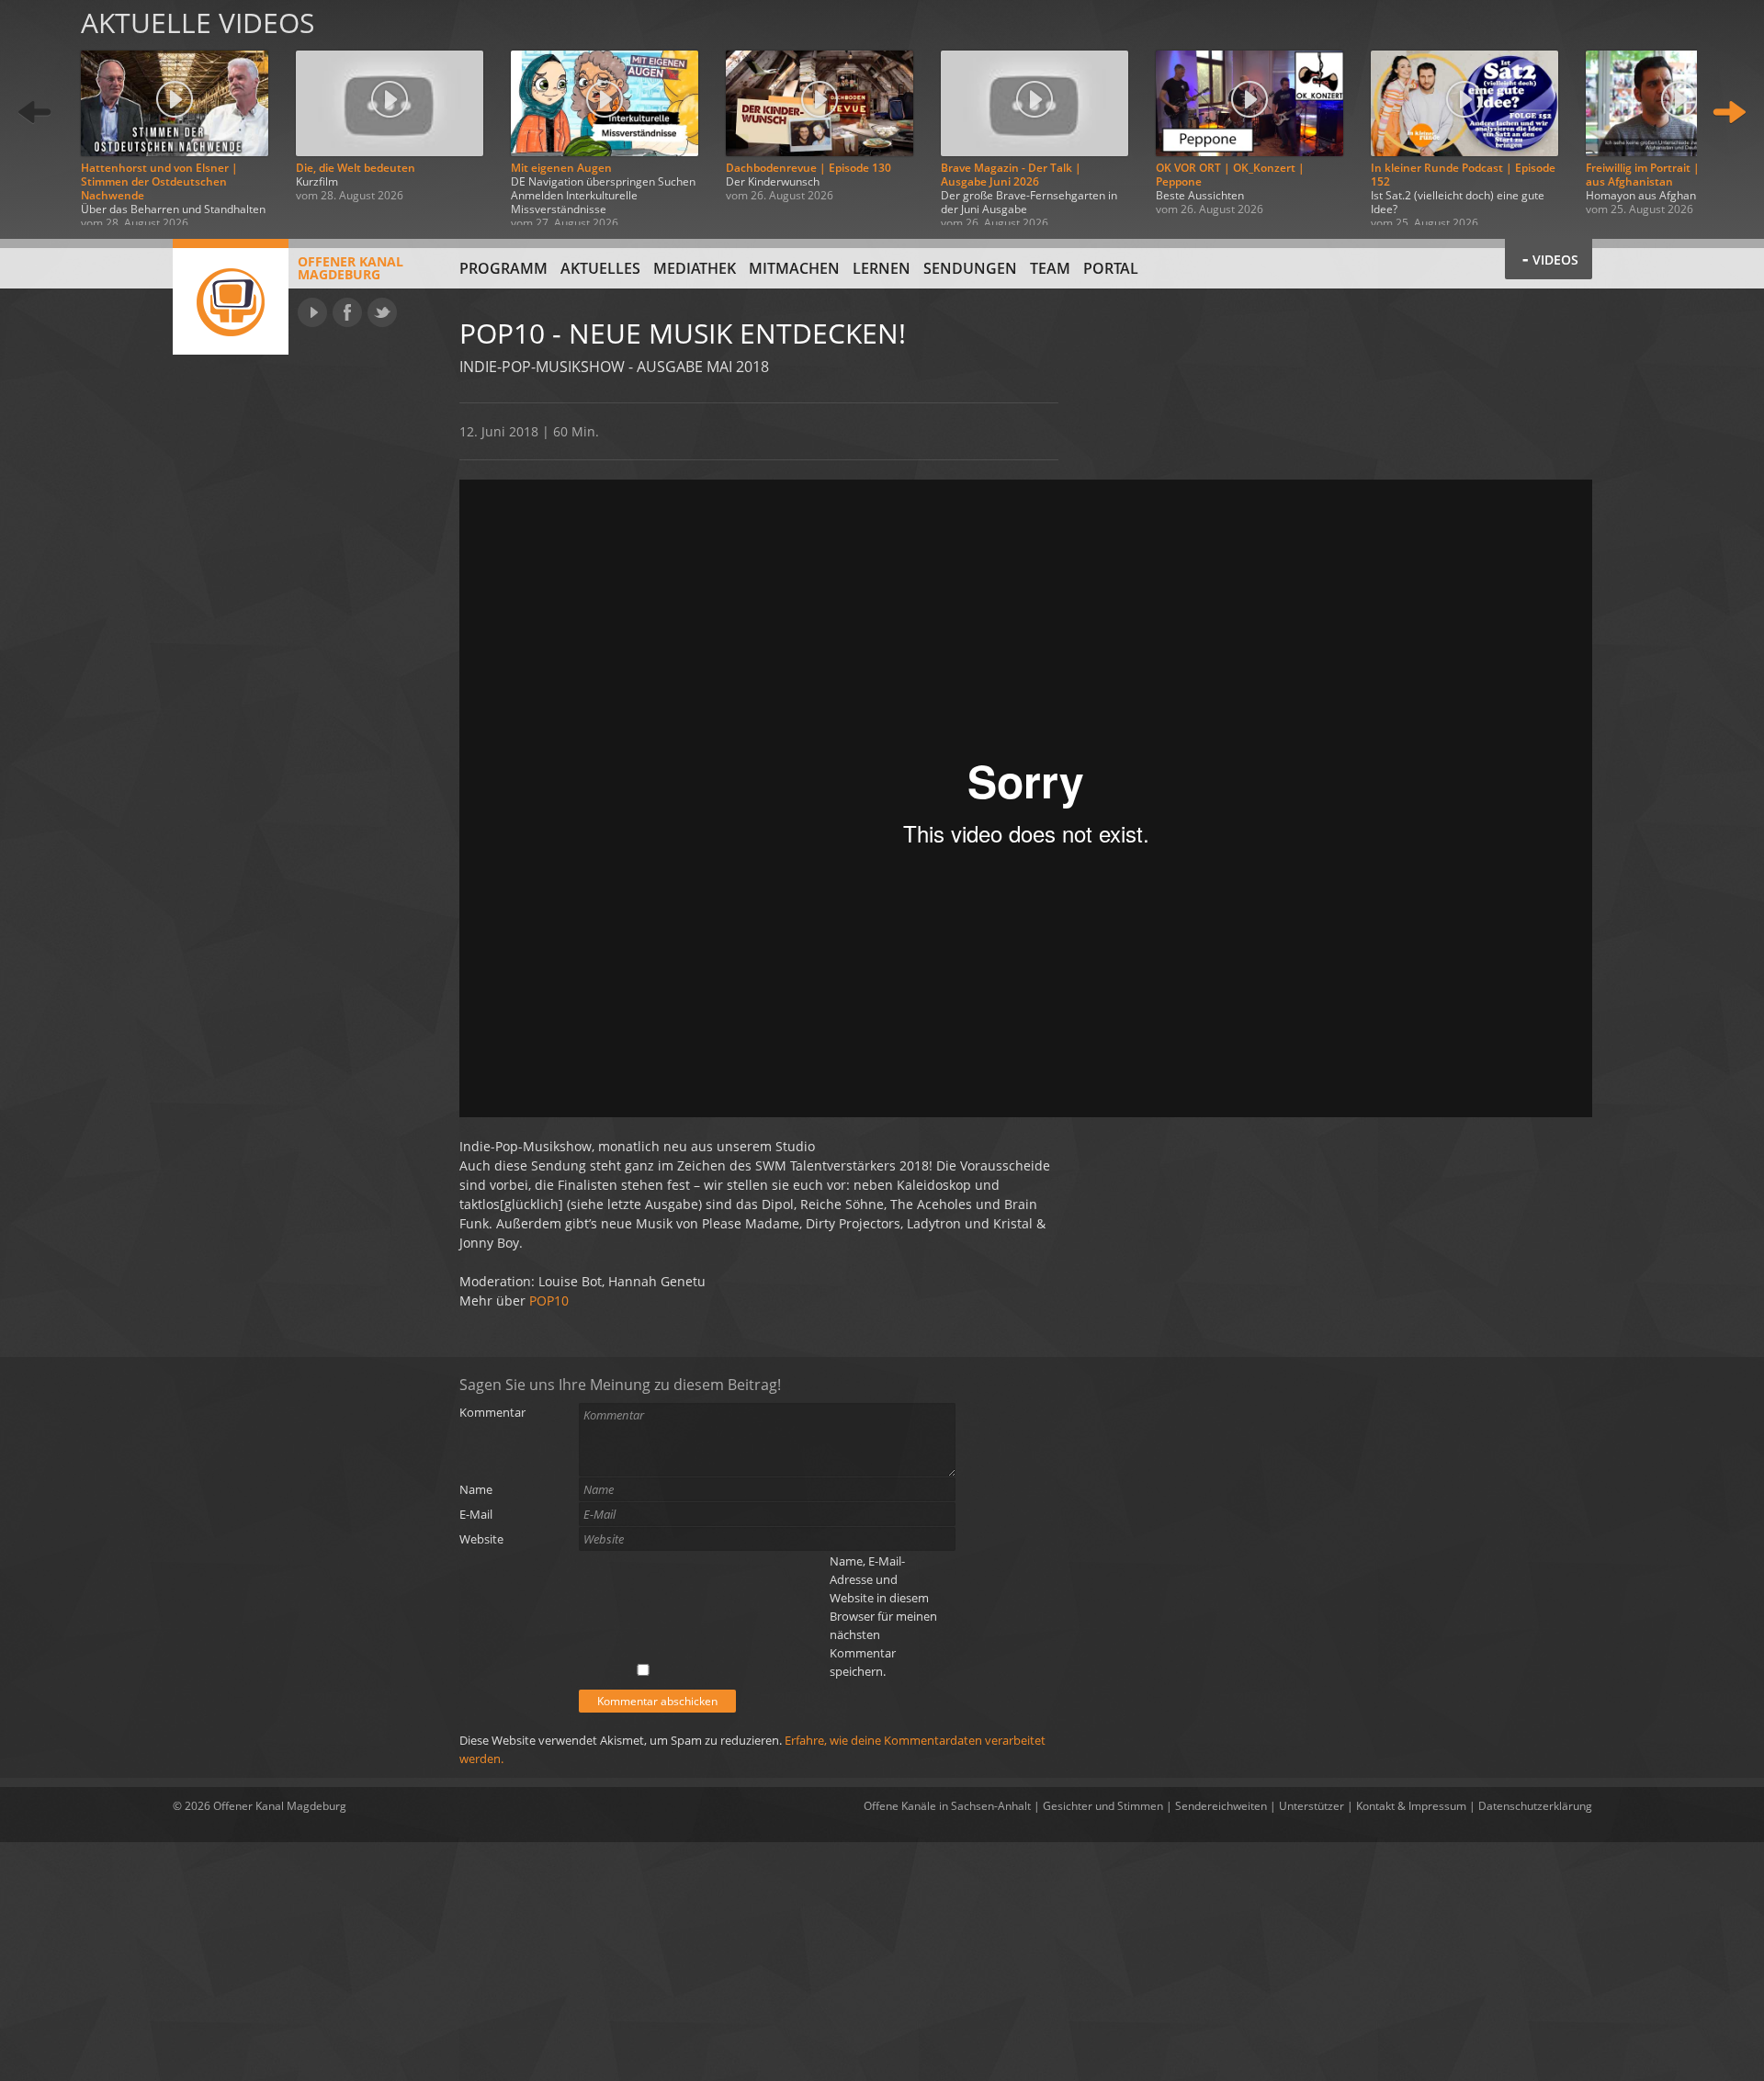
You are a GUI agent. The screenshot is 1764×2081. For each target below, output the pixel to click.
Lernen (882, 268)
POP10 (549, 1301)
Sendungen (970, 268)
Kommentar (492, 1412)
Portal (1111, 268)
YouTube (312, 312)
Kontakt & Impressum (1411, 1806)
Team (1050, 268)
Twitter (382, 312)
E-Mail (476, 1514)
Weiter (1729, 113)
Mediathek (695, 268)
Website (481, 1539)
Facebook (347, 312)
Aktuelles (600, 268)
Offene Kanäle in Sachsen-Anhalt (947, 1806)
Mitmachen (794, 268)
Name (476, 1489)
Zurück (35, 113)
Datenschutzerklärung (1535, 1806)
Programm (503, 268)
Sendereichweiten (1221, 1806)
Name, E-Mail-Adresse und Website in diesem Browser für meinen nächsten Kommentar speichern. (883, 1616)
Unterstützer (1312, 1806)
